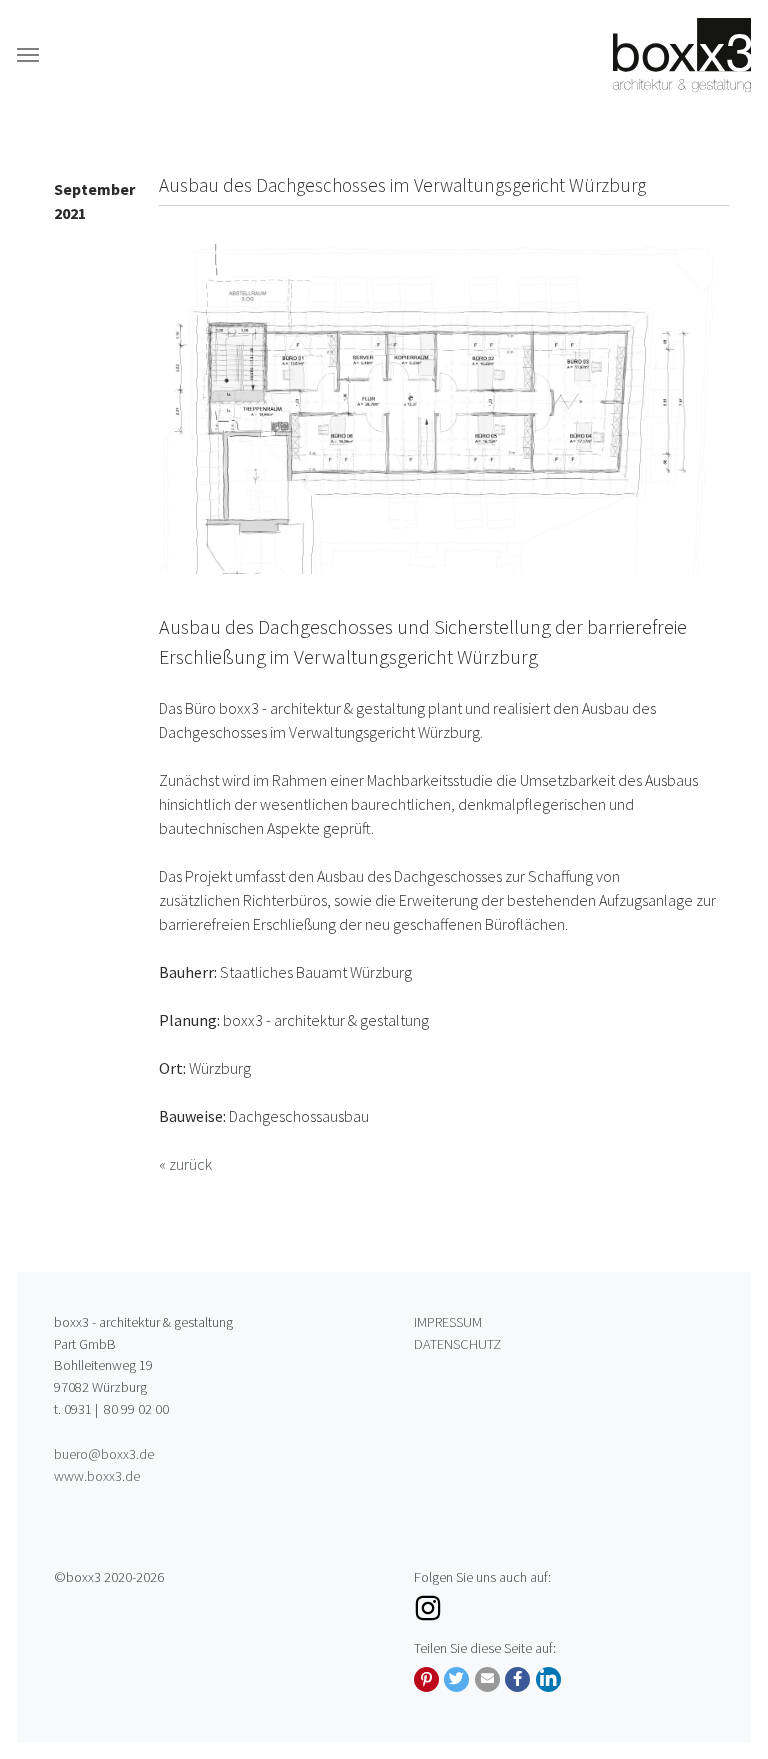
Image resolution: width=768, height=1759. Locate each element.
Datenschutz (457, 1344)
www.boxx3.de (97, 1476)
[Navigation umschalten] (28, 55)
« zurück (185, 1164)
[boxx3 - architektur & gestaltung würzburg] (682, 54)
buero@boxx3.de (104, 1454)
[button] (426, 1679)
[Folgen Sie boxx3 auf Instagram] (564, 1608)
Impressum (448, 1322)
